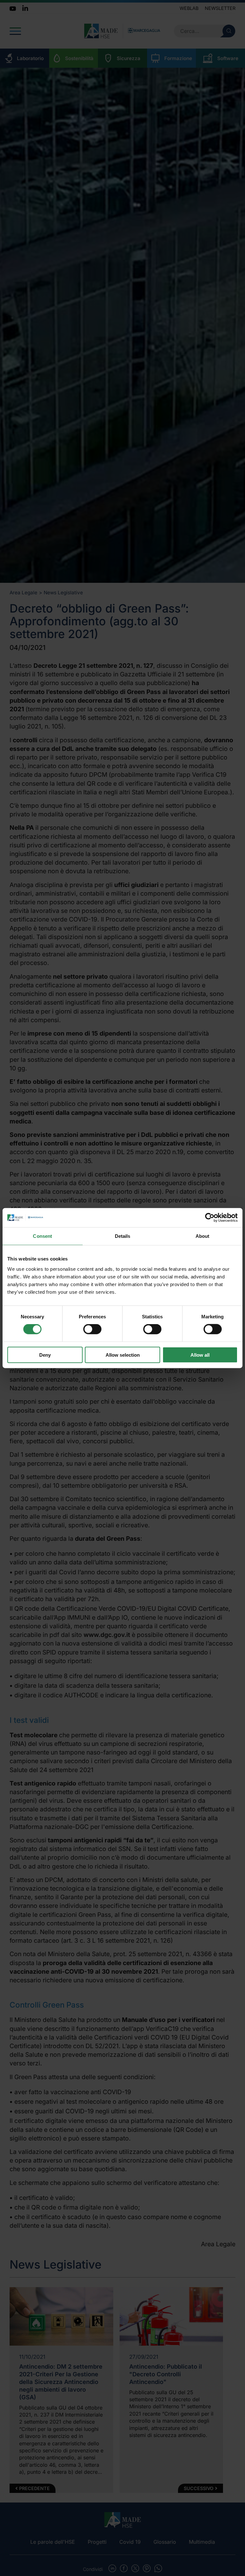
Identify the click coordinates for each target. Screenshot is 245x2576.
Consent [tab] (42, 1236)
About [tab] (203, 1236)
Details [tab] (123, 1236)
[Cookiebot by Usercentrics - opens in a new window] (210, 1218)
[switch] (92, 1329)
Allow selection (123, 1355)
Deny (45, 1355)
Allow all (200, 1355)
